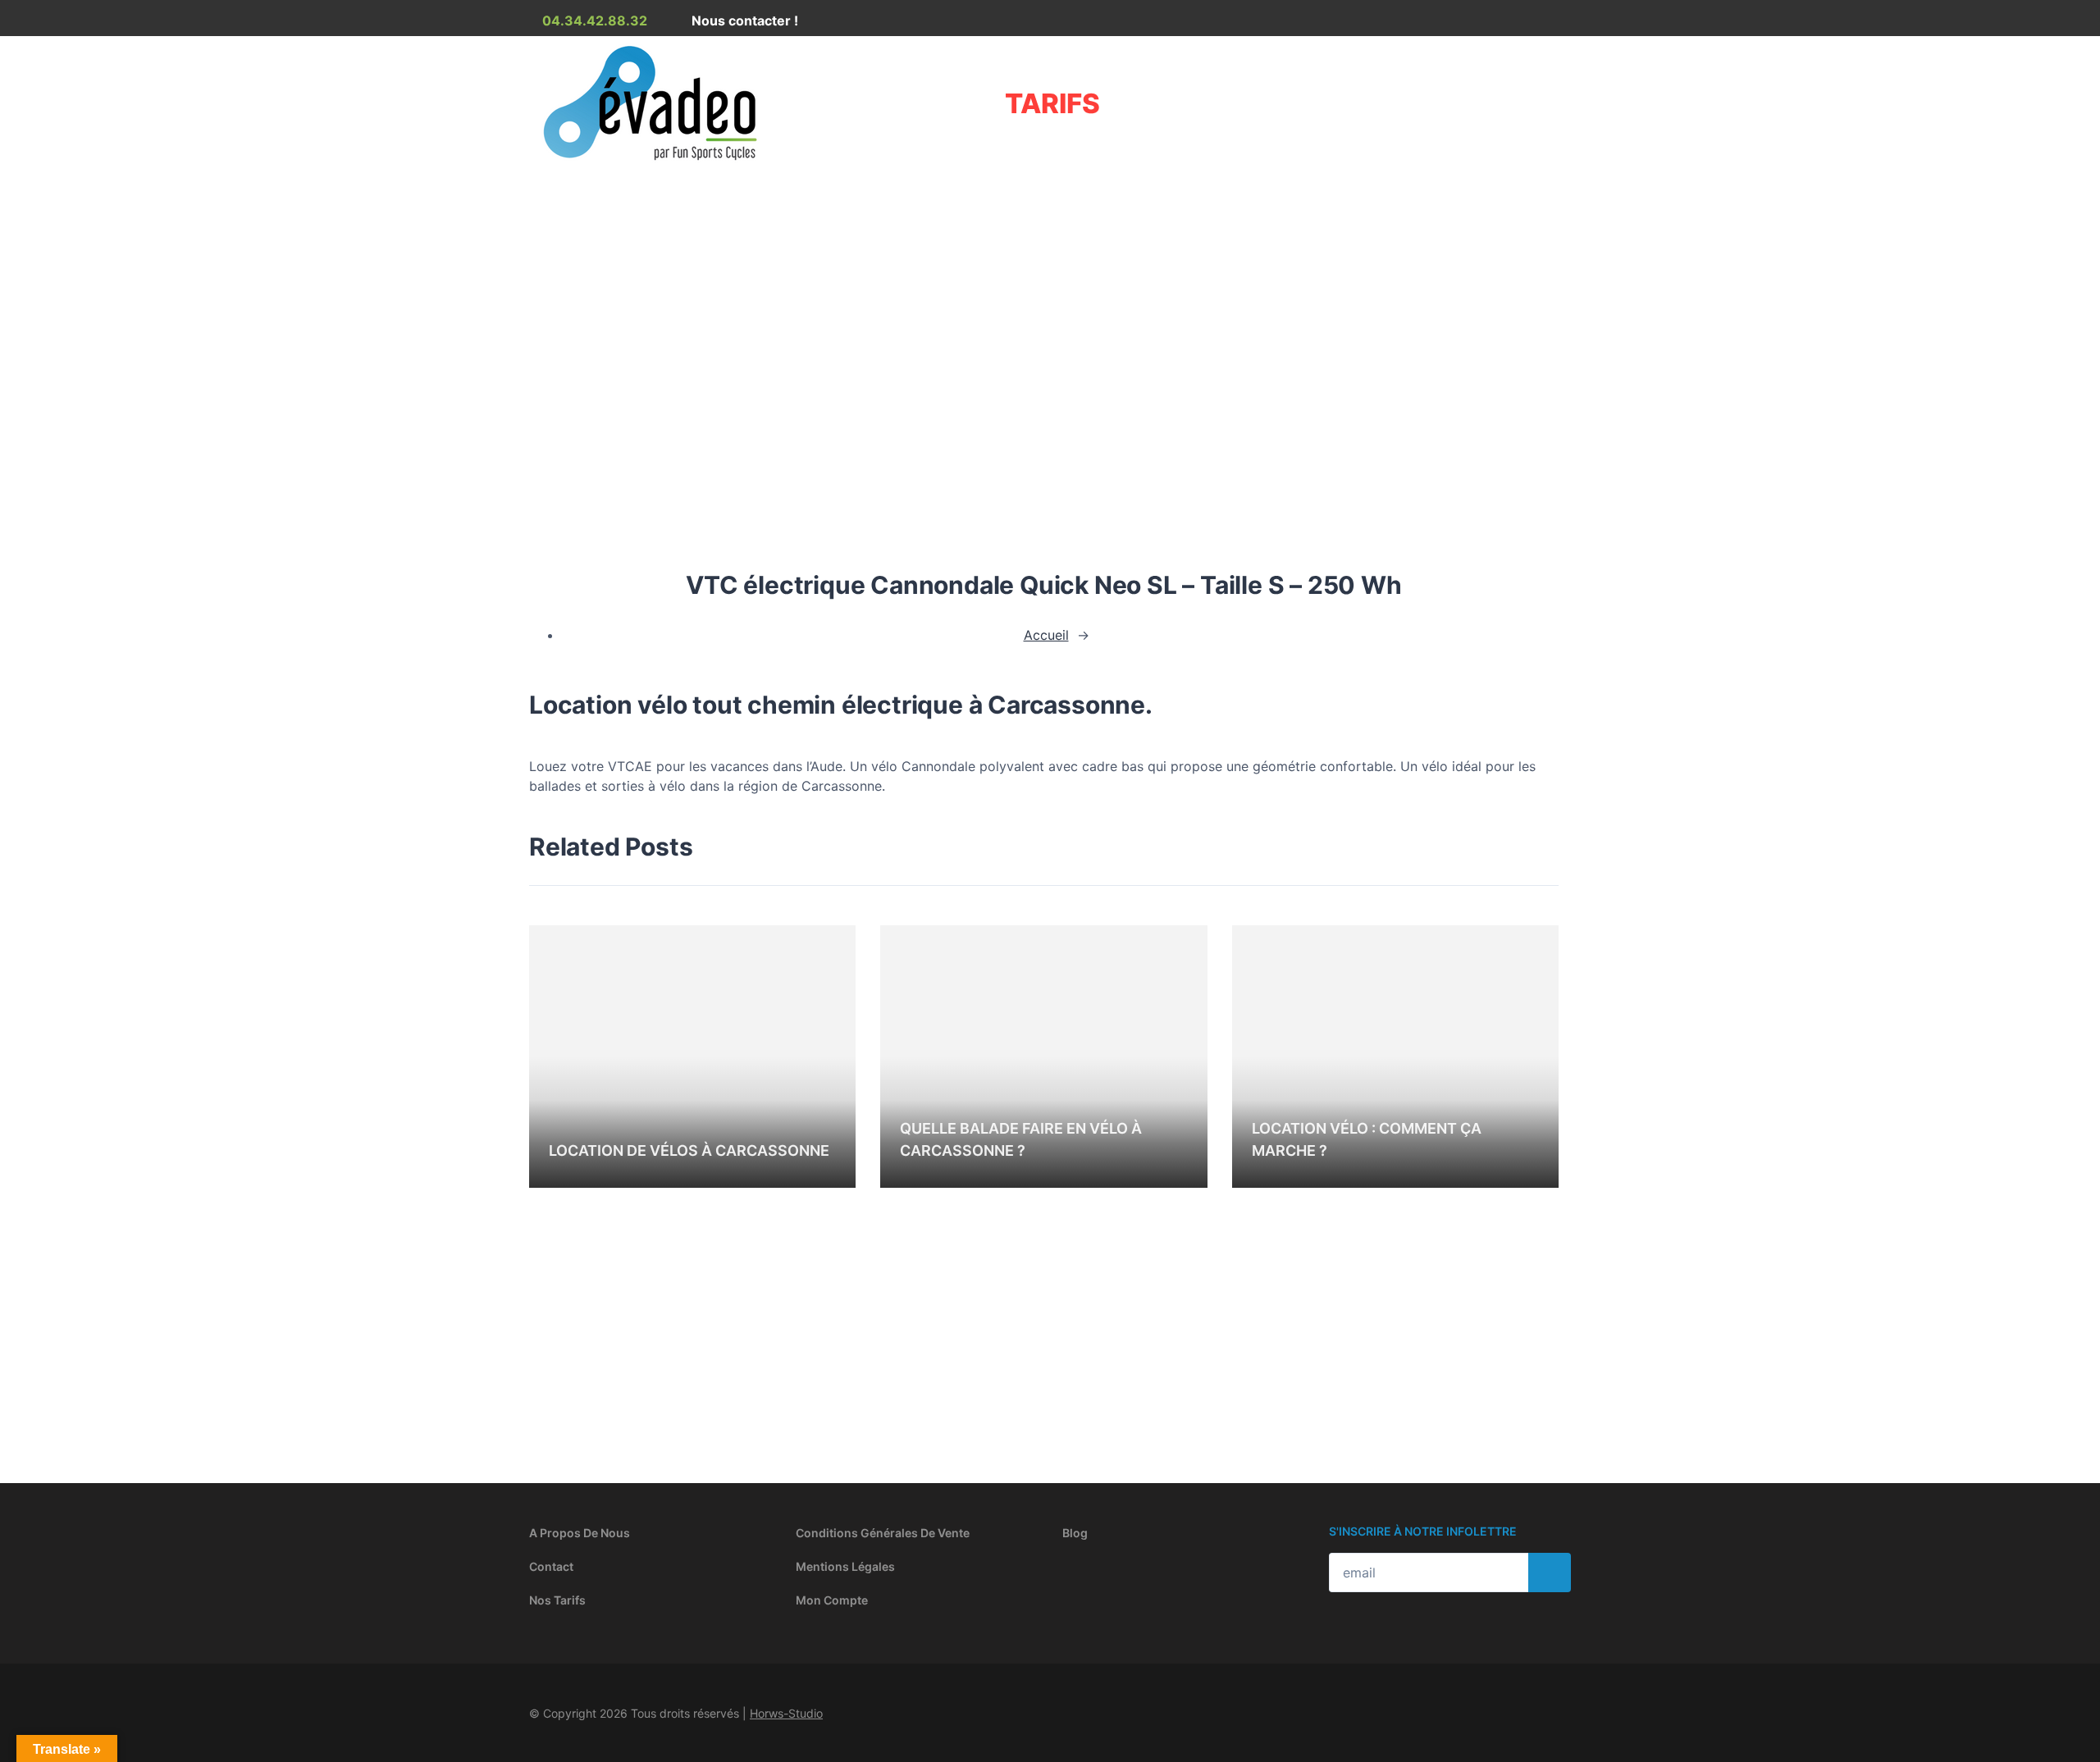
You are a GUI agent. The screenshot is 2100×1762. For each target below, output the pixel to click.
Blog (1075, 1533)
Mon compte (832, 1600)
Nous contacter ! (743, 21)
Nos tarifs (557, 1600)
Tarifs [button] (1052, 103)
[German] (1560, 24)
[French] (1501, 24)
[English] (1521, 24)
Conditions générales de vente (883, 1533)
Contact (551, 1566)
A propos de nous (580, 1533)
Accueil (552, 308)
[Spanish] (1541, 24)
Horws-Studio (786, 1713)
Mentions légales (845, 1566)
